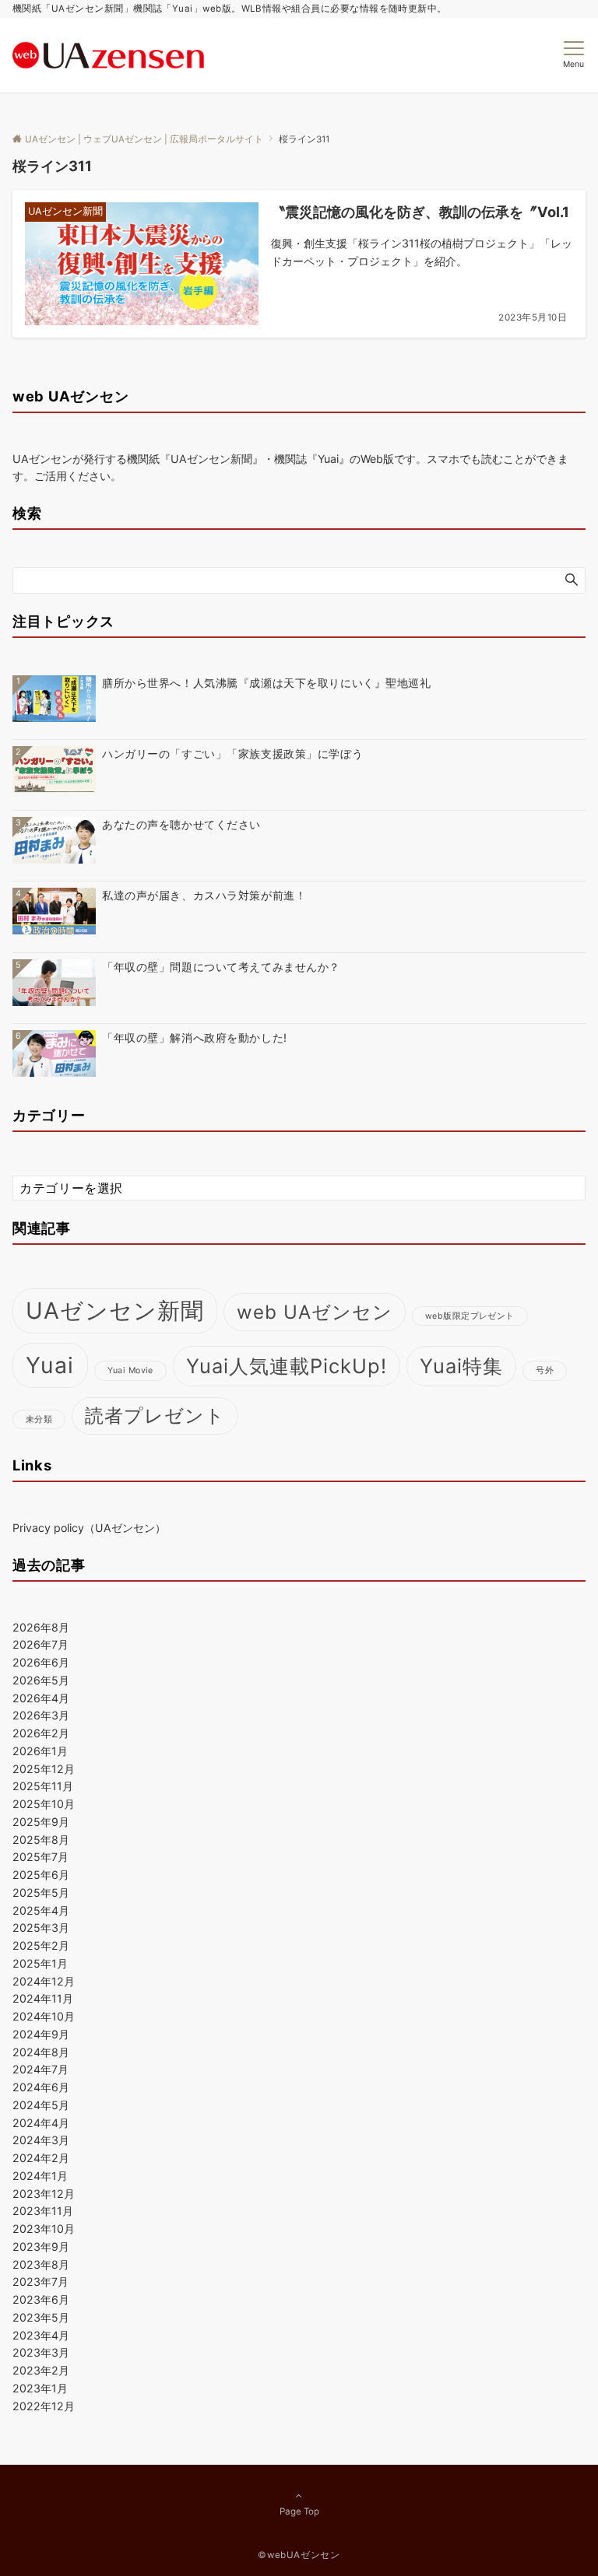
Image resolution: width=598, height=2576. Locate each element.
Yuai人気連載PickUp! (287, 1366)
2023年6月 (41, 2299)
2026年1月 (40, 1751)
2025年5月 (41, 1893)
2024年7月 (40, 2069)
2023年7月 (40, 2282)
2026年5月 (41, 1680)
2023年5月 (41, 2317)
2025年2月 (41, 1945)
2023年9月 (41, 2247)
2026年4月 (41, 1698)
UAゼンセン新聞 (115, 1311)
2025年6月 (41, 1875)
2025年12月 (44, 1769)
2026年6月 (41, 1662)
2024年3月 (41, 2140)
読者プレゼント (155, 1416)
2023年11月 (43, 2211)
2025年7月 (40, 1857)
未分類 (39, 1419)
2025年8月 (41, 1840)
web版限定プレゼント (470, 1316)
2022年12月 (44, 2406)
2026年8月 (41, 1627)
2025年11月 (43, 1786)
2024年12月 (44, 1981)
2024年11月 (43, 1998)
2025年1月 (40, 1963)
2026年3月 (41, 1715)
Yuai (50, 1365)
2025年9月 (41, 1822)
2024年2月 (41, 2158)
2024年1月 (40, 2176)
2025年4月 (41, 1910)
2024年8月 (41, 2052)
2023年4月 (41, 2335)
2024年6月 (41, 2087)
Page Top (299, 2511)
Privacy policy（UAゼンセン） (89, 1528)
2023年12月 (44, 2194)
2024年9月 (41, 2034)
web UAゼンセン (315, 1312)
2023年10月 (44, 2229)
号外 (545, 1370)
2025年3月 (41, 1928)
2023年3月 (41, 2352)
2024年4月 (41, 2123)
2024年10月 (44, 2016)
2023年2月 (41, 2370)
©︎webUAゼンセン (299, 2555)
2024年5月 (41, 2105)
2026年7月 (40, 1644)
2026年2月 (41, 1733)
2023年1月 (40, 2388)
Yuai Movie (130, 1370)
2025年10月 (44, 1804)
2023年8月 (41, 2264)
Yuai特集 (461, 1366)
